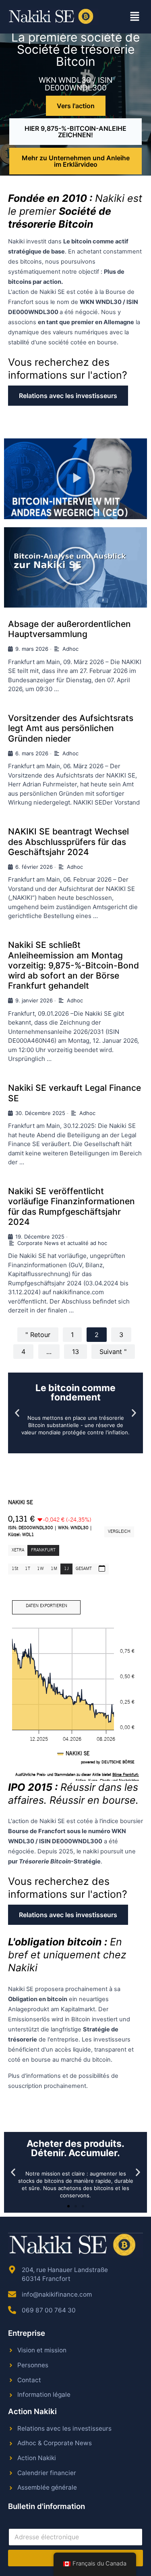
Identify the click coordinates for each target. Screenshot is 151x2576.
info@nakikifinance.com (57, 2294)
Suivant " (113, 1352)
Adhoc (70, 649)
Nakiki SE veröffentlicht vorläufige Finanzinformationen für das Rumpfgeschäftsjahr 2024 (71, 1206)
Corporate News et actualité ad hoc (62, 1243)
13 (75, 1352)
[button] (135, 17)
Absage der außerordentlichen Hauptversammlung (69, 629)
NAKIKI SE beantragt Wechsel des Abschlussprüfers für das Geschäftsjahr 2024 (68, 842)
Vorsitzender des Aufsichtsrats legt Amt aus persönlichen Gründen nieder (71, 728)
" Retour (38, 1335)
